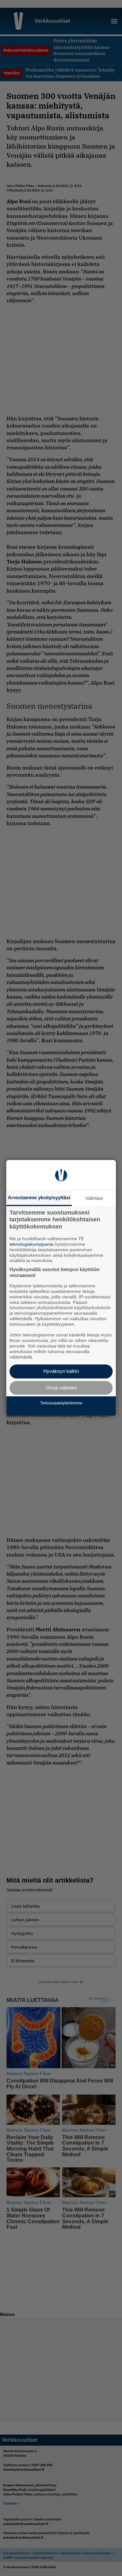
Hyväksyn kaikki (61, 1371)
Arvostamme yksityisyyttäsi (39, 1197)
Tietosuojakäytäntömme (61, 1403)
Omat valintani (61, 1388)
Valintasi (94, 1198)
